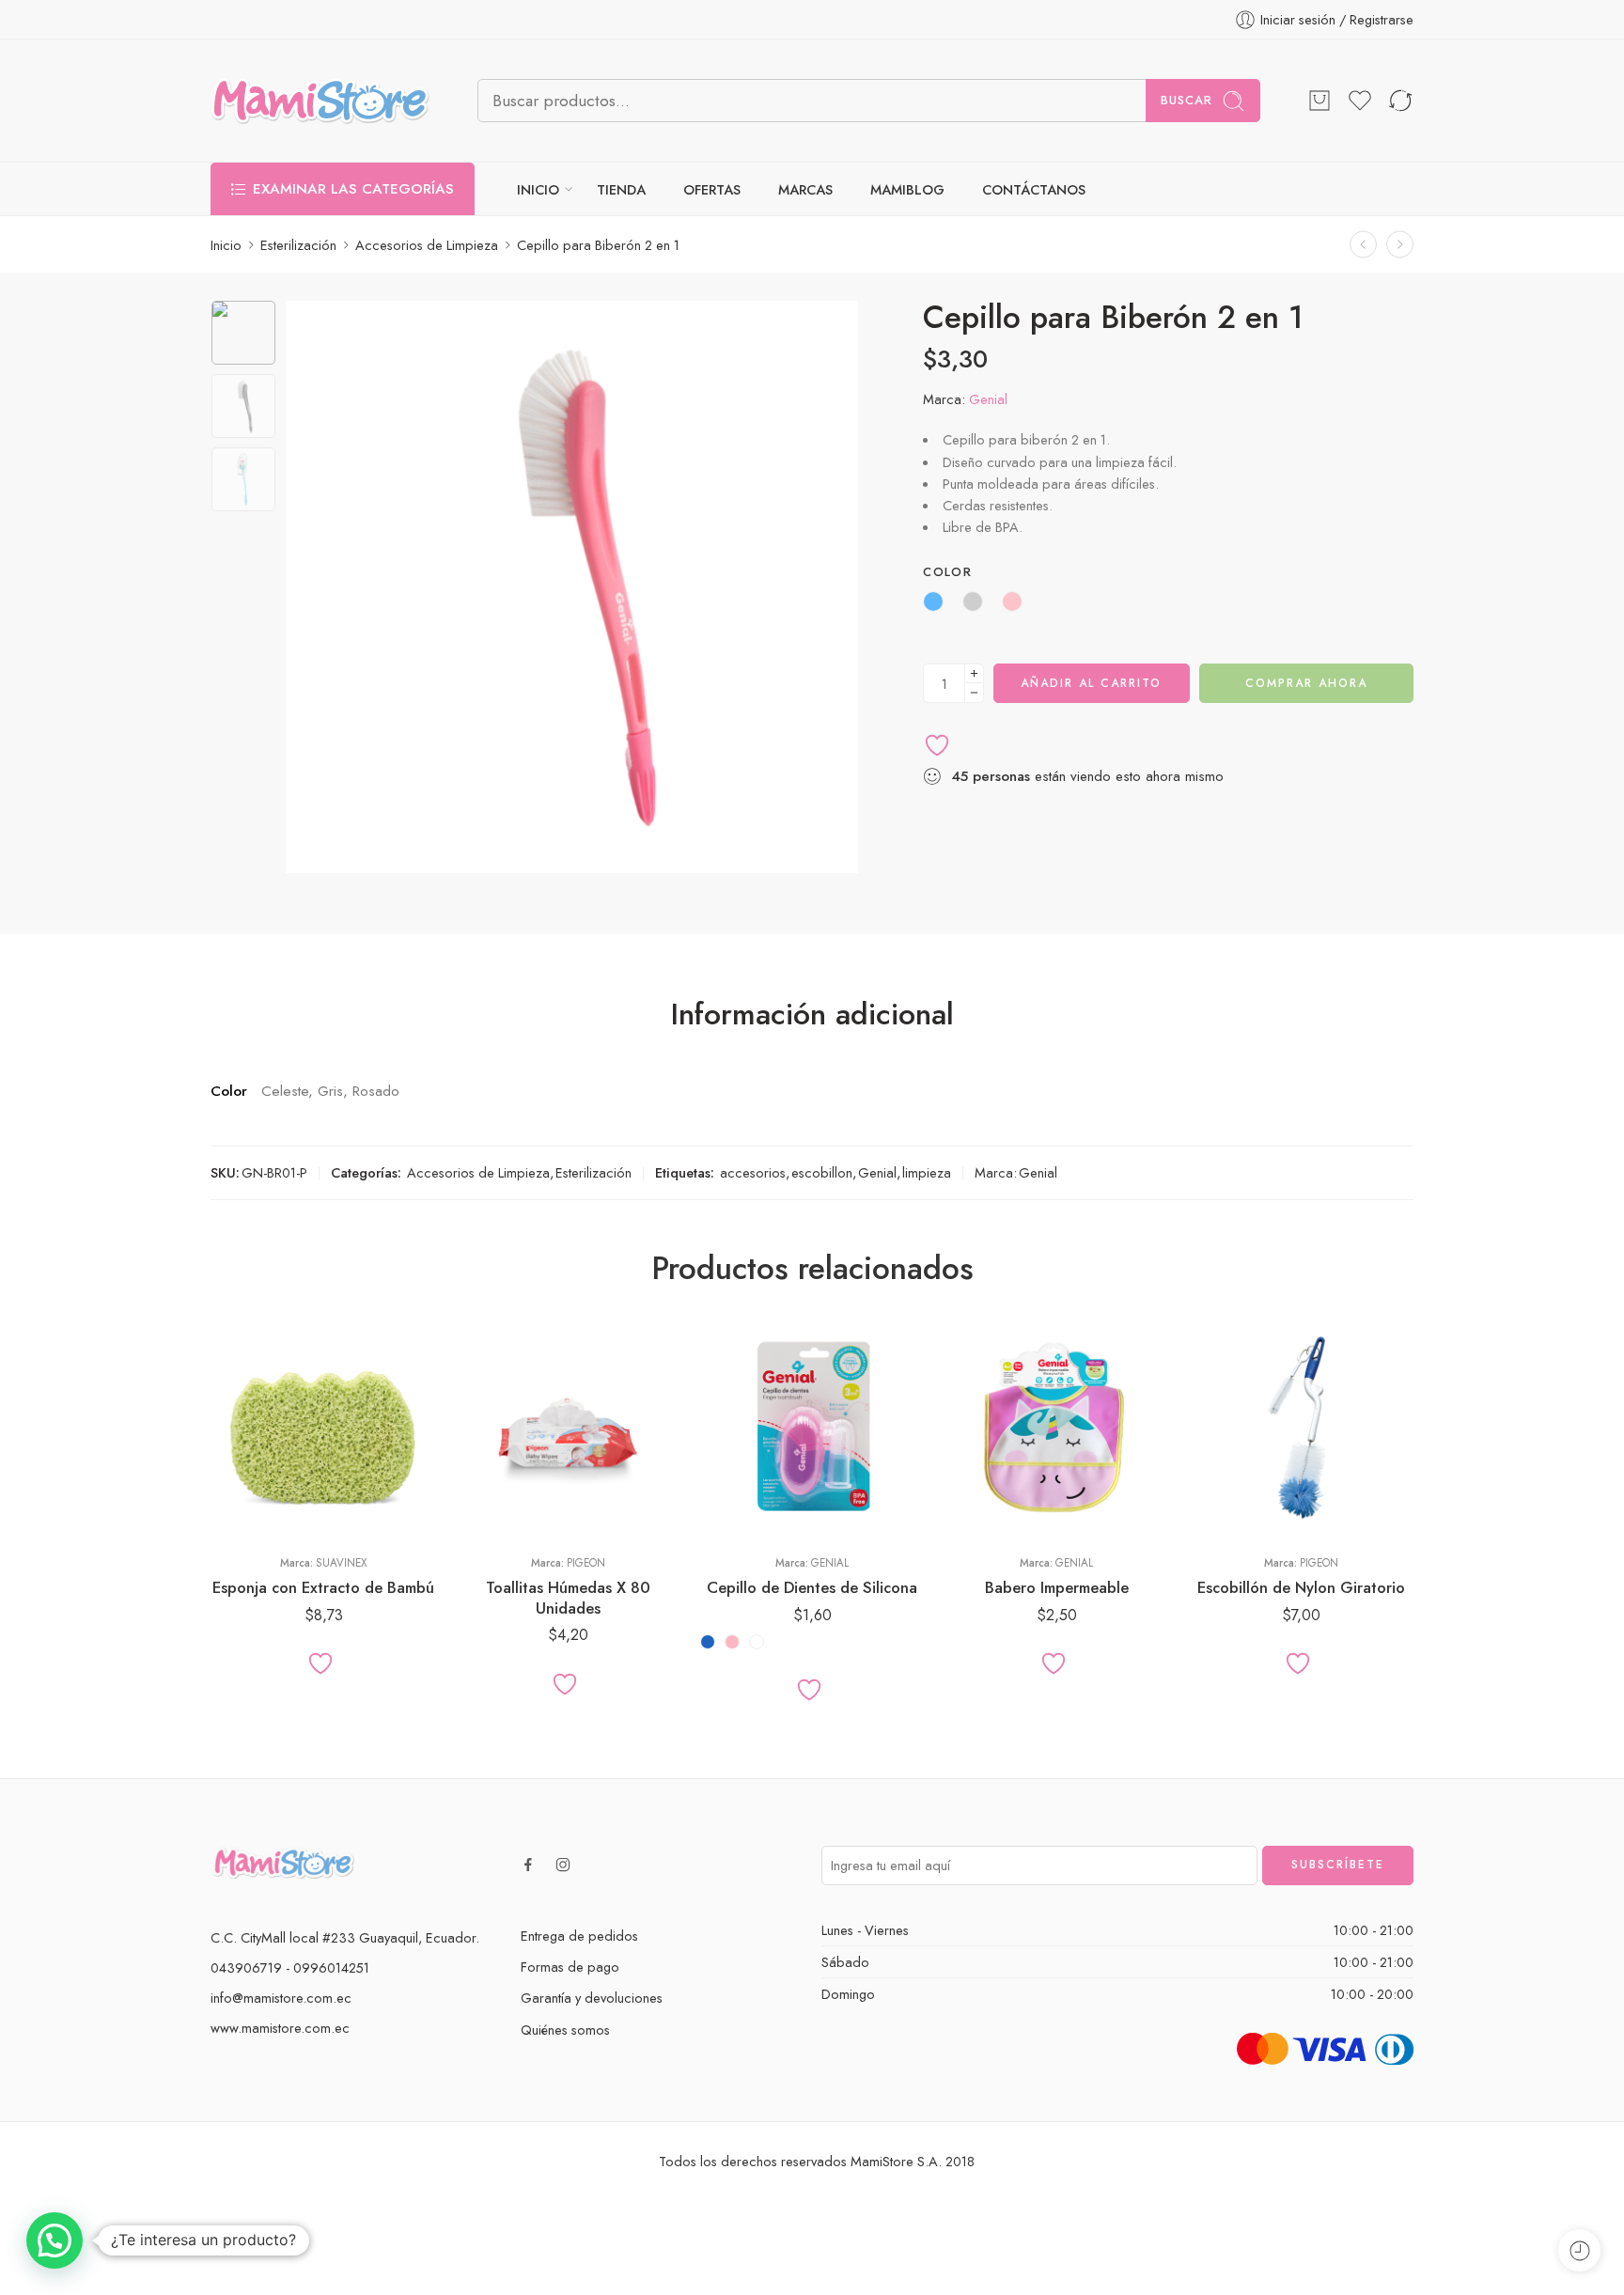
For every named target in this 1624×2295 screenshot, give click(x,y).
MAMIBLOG (907, 189)
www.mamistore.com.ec (280, 2028)
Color (947, 572)
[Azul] (708, 1642)
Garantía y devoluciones (592, 1998)
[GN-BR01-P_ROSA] (243, 333)
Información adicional (812, 1015)
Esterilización (298, 245)
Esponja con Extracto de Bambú (323, 1587)
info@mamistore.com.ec (281, 1998)
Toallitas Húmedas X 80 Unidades (568, 1598)
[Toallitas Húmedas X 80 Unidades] (568, 1428)
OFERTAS (712, 189)
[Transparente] (757, 1642)
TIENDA (621, 189)
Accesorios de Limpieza (427, 245)
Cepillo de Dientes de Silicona (812, 1587)
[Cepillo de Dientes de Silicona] (812, 1428)
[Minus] (974, 693)
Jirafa (995, 1457)
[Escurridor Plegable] (1400, 245)
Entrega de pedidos (579, 1936)
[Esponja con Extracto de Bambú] (323, 1428)
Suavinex (341, 1563)
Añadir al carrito (1091, 683)
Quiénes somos (565, 2030)
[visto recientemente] (1579, 2250)
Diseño (963, 1403)
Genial (988, 399)
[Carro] (1319, 101)
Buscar (1187, 100)
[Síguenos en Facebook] (528, 1865)
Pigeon (586, 1563)
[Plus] (974, 673)
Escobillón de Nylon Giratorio (1301, 1587)
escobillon (822, 1172)
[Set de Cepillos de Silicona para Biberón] (1363, 245)
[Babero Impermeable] (1056, 1428)
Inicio (226, 245)
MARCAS (805, 189)
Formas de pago (570, 1967)
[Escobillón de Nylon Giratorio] (1301, 1428)
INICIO (538, 189)
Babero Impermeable (1057, 1587)
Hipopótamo (995, 1428)
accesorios (753, 1172)
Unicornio (995, 1513)
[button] (55, 2240)
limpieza (927, 1172)
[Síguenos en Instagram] (563, 1865)
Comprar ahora (1306, 683)
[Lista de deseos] (1360, 101)
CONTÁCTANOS (1034, 189)
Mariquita (995, 1485)
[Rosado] (732, 1642)
